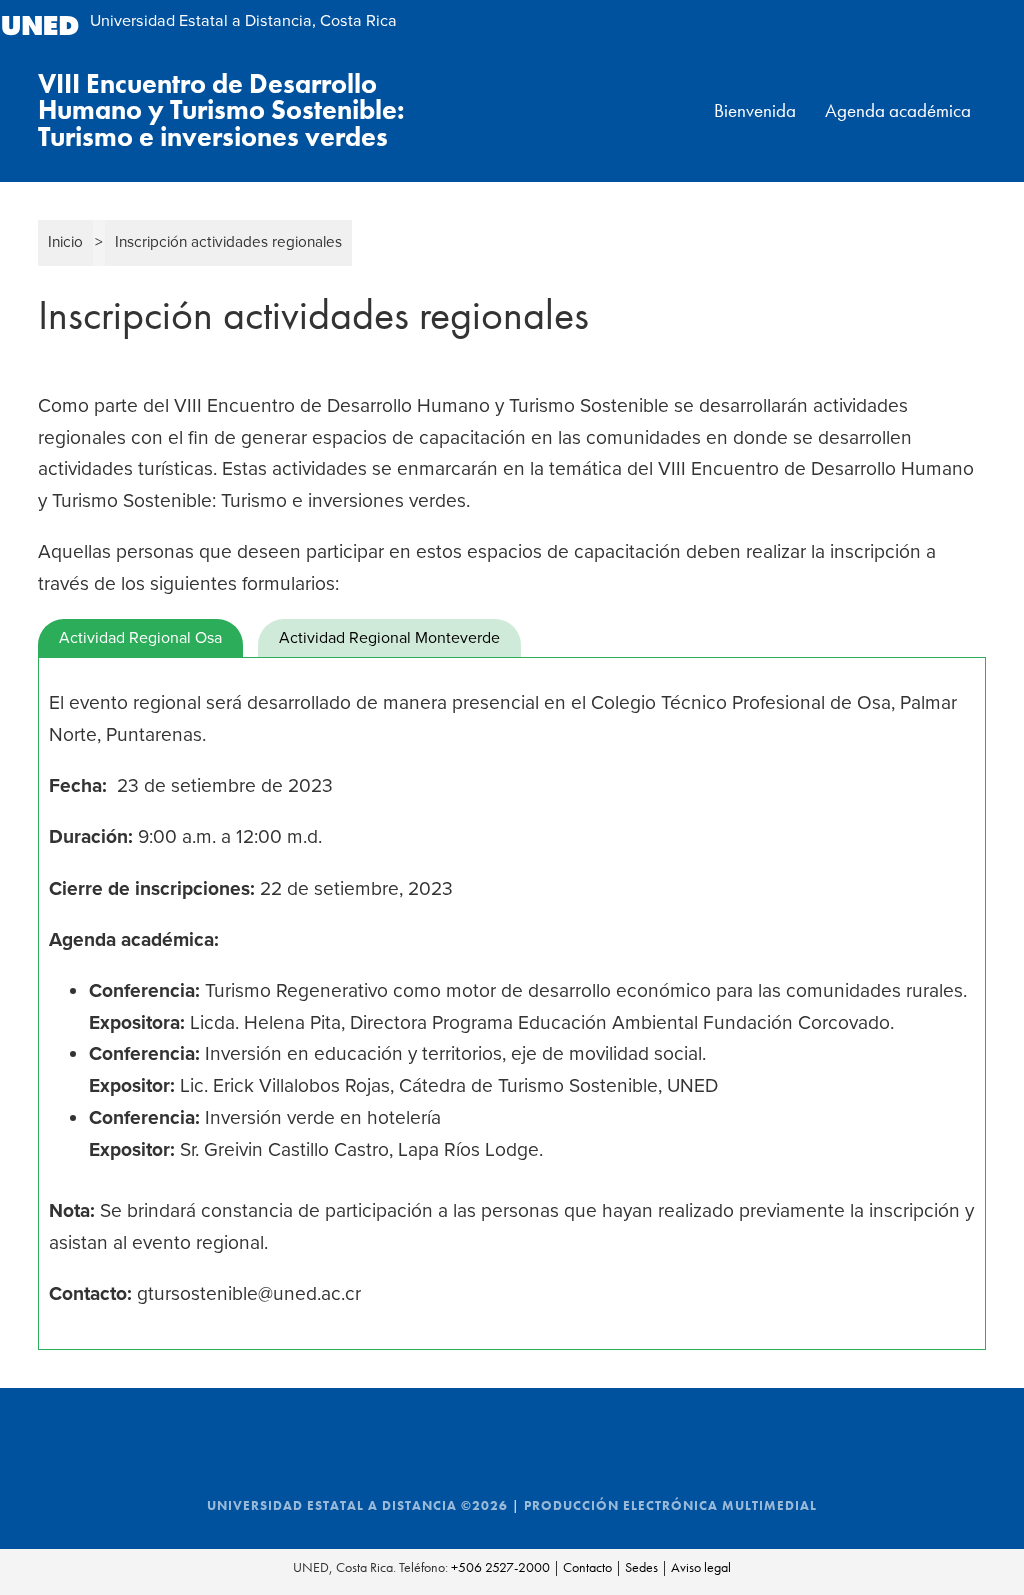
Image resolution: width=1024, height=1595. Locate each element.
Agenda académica (898, 110)
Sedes (641, 1567)
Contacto (587, 1567)
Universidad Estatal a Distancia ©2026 (357, 1506)
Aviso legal (701, 1567)
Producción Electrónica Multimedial (670, 1506)
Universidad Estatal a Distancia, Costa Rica (243, 21)
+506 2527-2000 (500, 1567)
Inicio (65, 242)
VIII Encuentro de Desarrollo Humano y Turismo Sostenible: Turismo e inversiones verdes (221, 111)
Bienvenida (755, 110)
